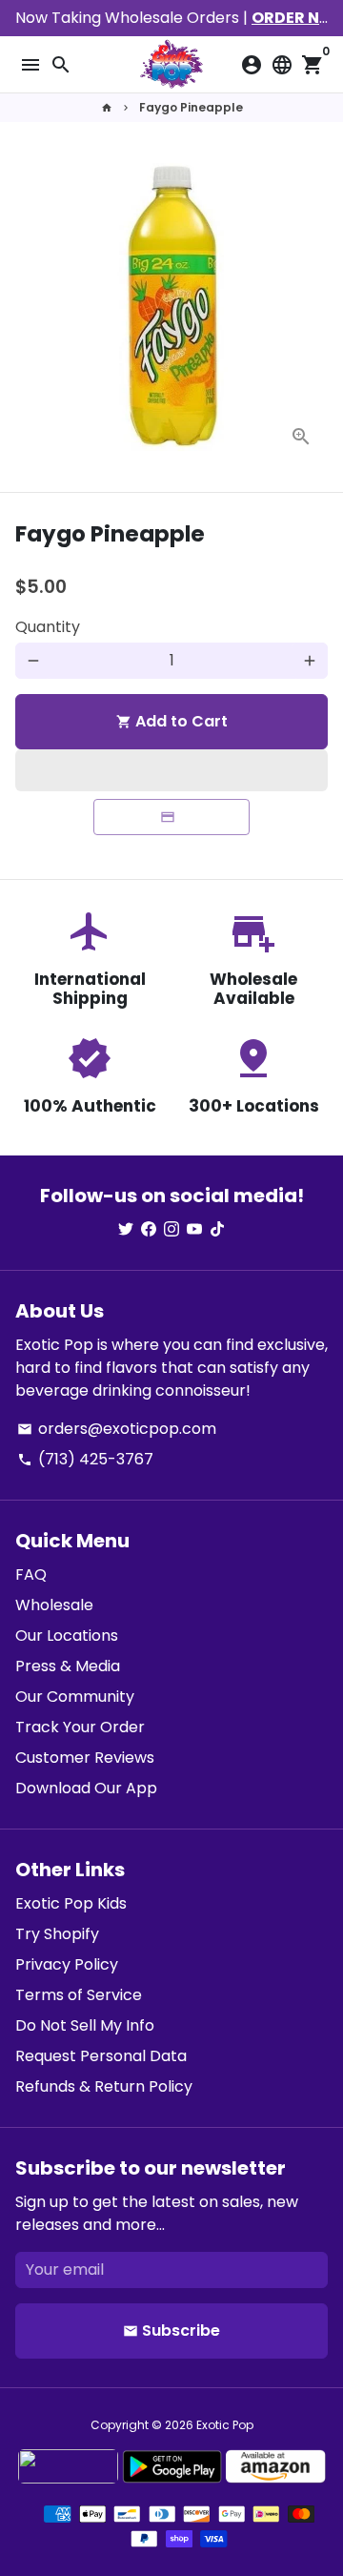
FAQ (31, 1574)
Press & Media (68, 1666)
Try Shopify (57, 1934)
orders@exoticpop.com (117, 1429)
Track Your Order (80, 1727)
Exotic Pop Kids (71, 1903)
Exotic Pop (225, 2425)
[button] (171, 770)
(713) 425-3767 (85, 1459)
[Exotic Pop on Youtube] (194, 1229)
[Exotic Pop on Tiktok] (217, 1229)
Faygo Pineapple (191, 107)
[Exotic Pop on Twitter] (126, 1229)
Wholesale (54, 1605)
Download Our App (86, 1788)
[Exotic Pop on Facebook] (149, 1229)
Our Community (75, 1697)
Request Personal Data (101, 2056)
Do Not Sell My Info (85, 2025)
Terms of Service (79, 1995)
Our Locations (67, 1636)
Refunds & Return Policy (104, 2086)
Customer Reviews (85, 1758)
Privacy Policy (67, 1964)
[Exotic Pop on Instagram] (171, 1229)
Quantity (48, 627)
